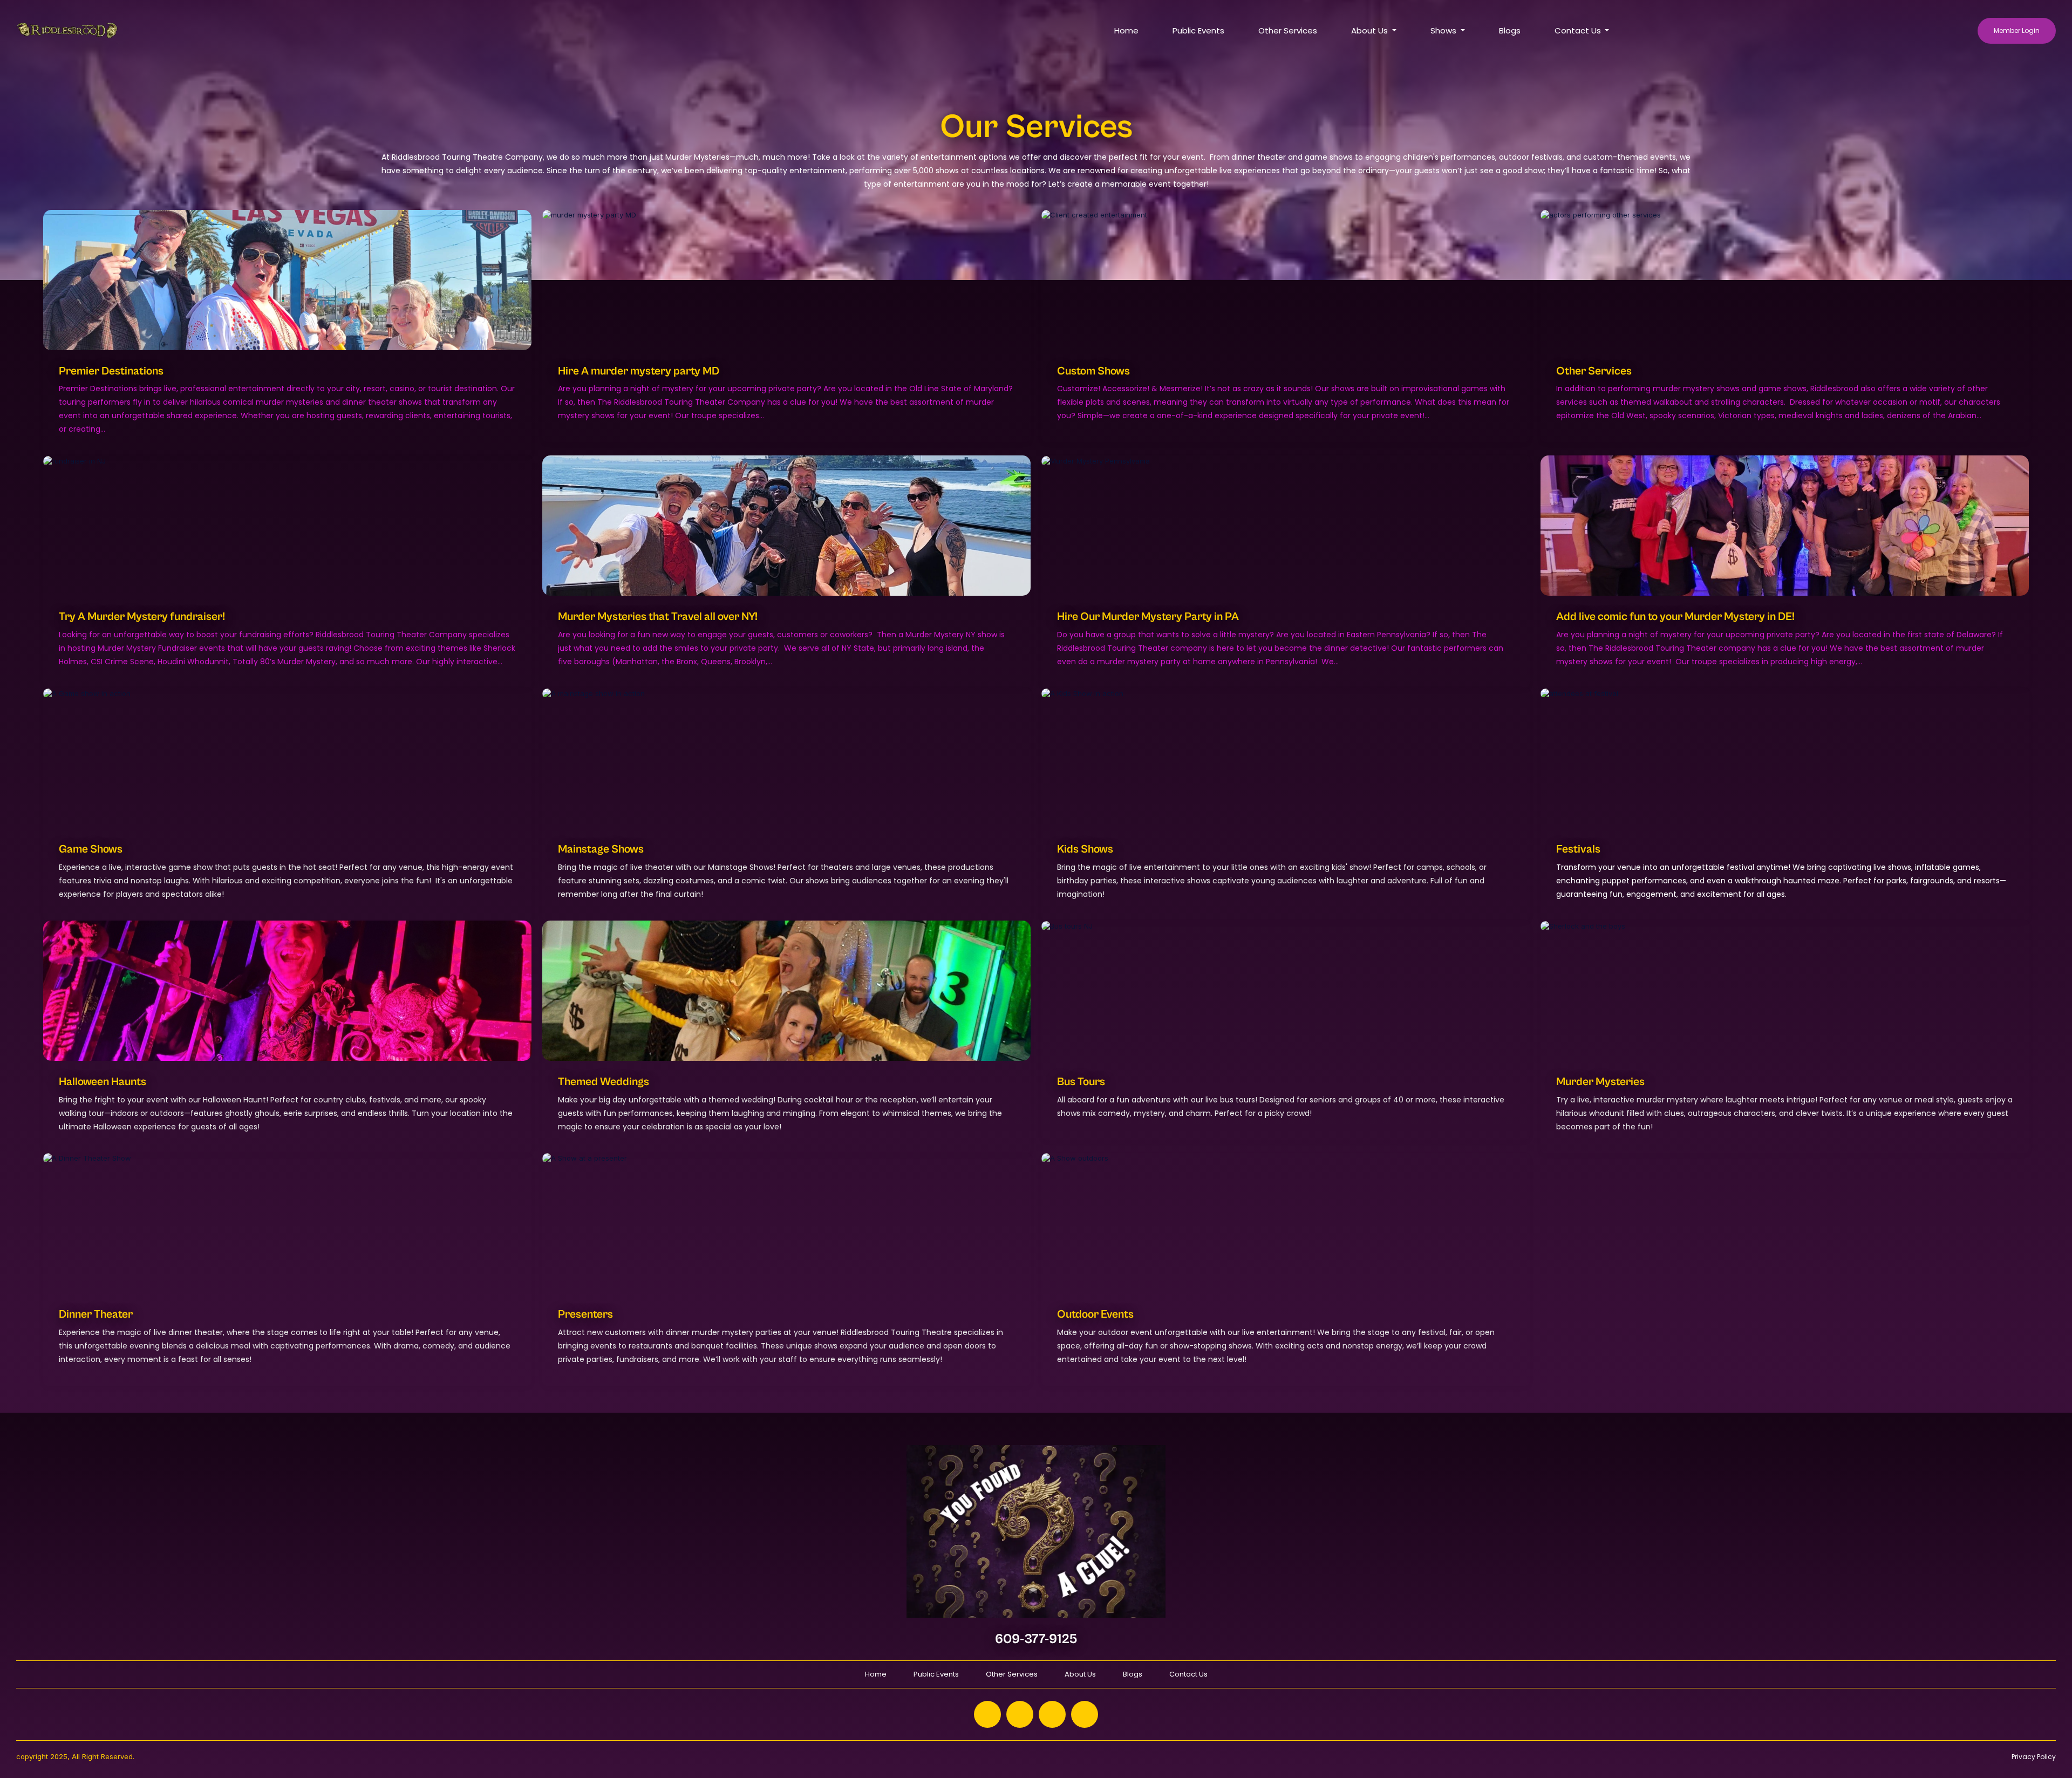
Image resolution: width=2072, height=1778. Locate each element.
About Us (1080, 1674)
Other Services (1288, 30)
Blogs (1510, 30)
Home (1126, 30)
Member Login (2017, 30)
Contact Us (1188, 1674)
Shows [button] (1444, 30)
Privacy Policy (2034, 1757)
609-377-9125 (1036, 1639)
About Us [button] (1371, 30)
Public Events (1198, 30)
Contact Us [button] (1579, 30)
